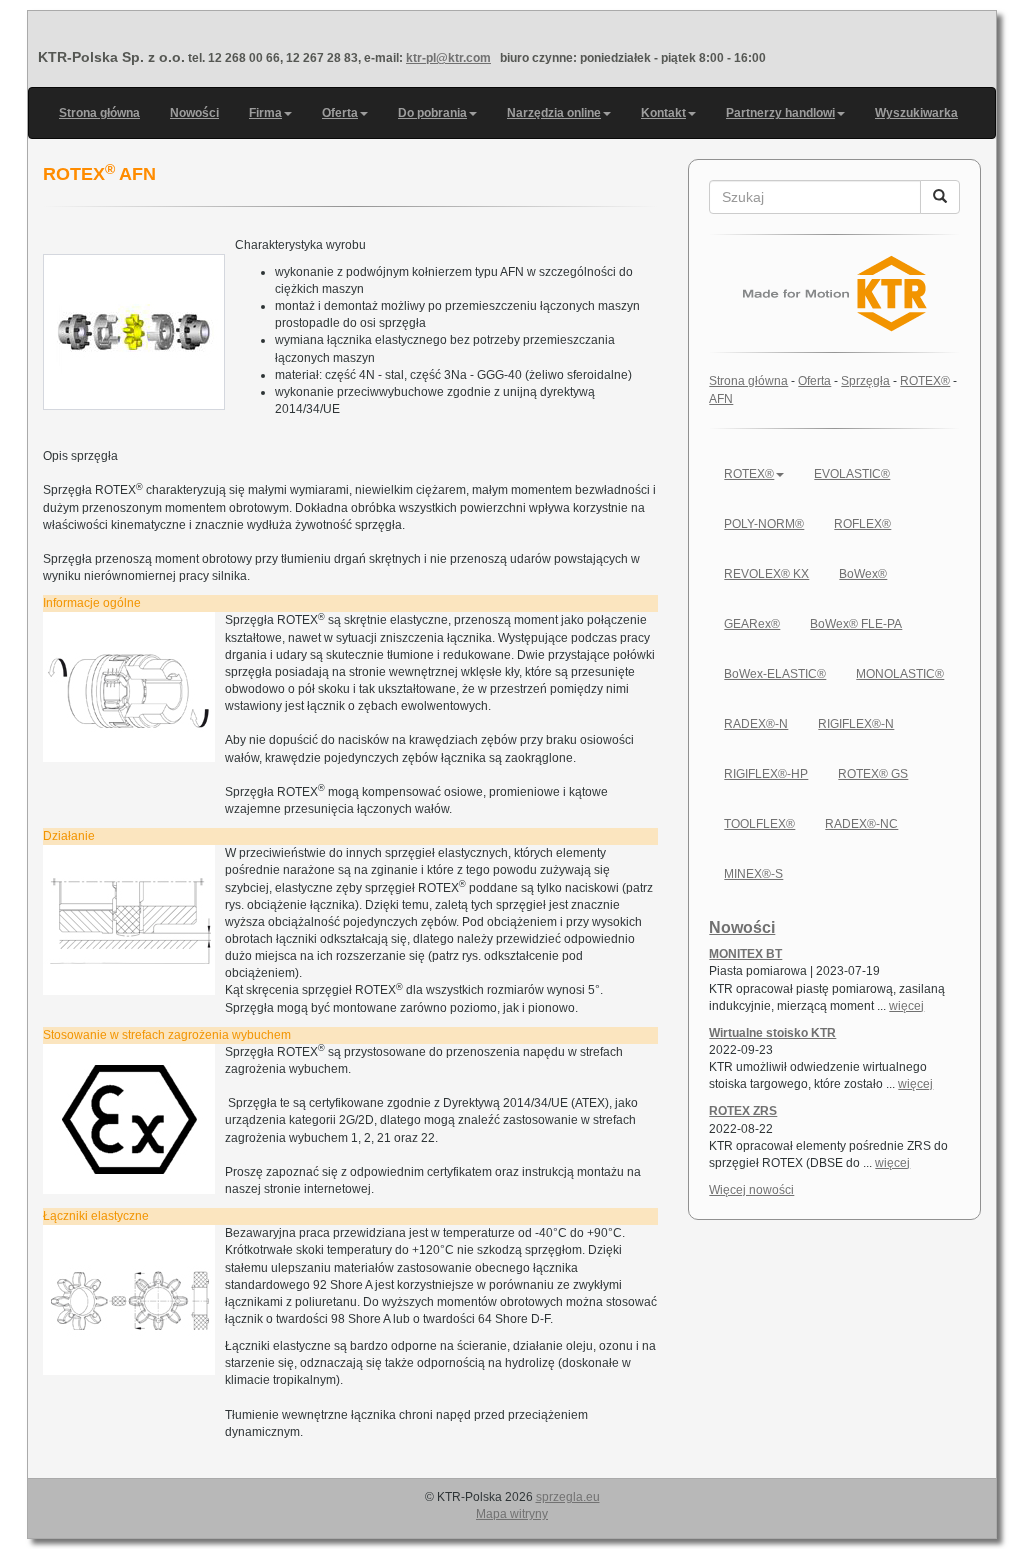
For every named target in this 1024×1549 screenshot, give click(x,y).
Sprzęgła (865, 381)
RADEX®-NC (861, 824)
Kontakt (663, 113)
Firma (265, 113)
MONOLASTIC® (900, 674)
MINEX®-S (753, 874)
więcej (906, 1006)
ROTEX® (925, 381)
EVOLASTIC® (852, 474)
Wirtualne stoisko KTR (772, 1033)
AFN (721, 399)
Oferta (340, 113)
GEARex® (752, 624)
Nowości (194, 113)
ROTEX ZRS (743, 1111)
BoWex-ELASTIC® (775, 674)
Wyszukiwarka (916, 113)
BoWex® (863, 574)
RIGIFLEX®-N (856, 724)
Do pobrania (432, 113)
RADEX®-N (756, 724)
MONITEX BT (745, 954)
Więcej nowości (751, 1190)
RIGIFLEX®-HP (766, 774)
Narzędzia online (554, 113)
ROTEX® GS (873, 774)
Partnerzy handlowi (780, 113)
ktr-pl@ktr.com (448, 58)
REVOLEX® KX (766, 574)
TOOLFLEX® (759, 824)
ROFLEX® (862, 524)
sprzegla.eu (568, 1497)
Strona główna (99, 113)
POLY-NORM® (764, 524)
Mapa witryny (512, 1514)
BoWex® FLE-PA (856, 624)
